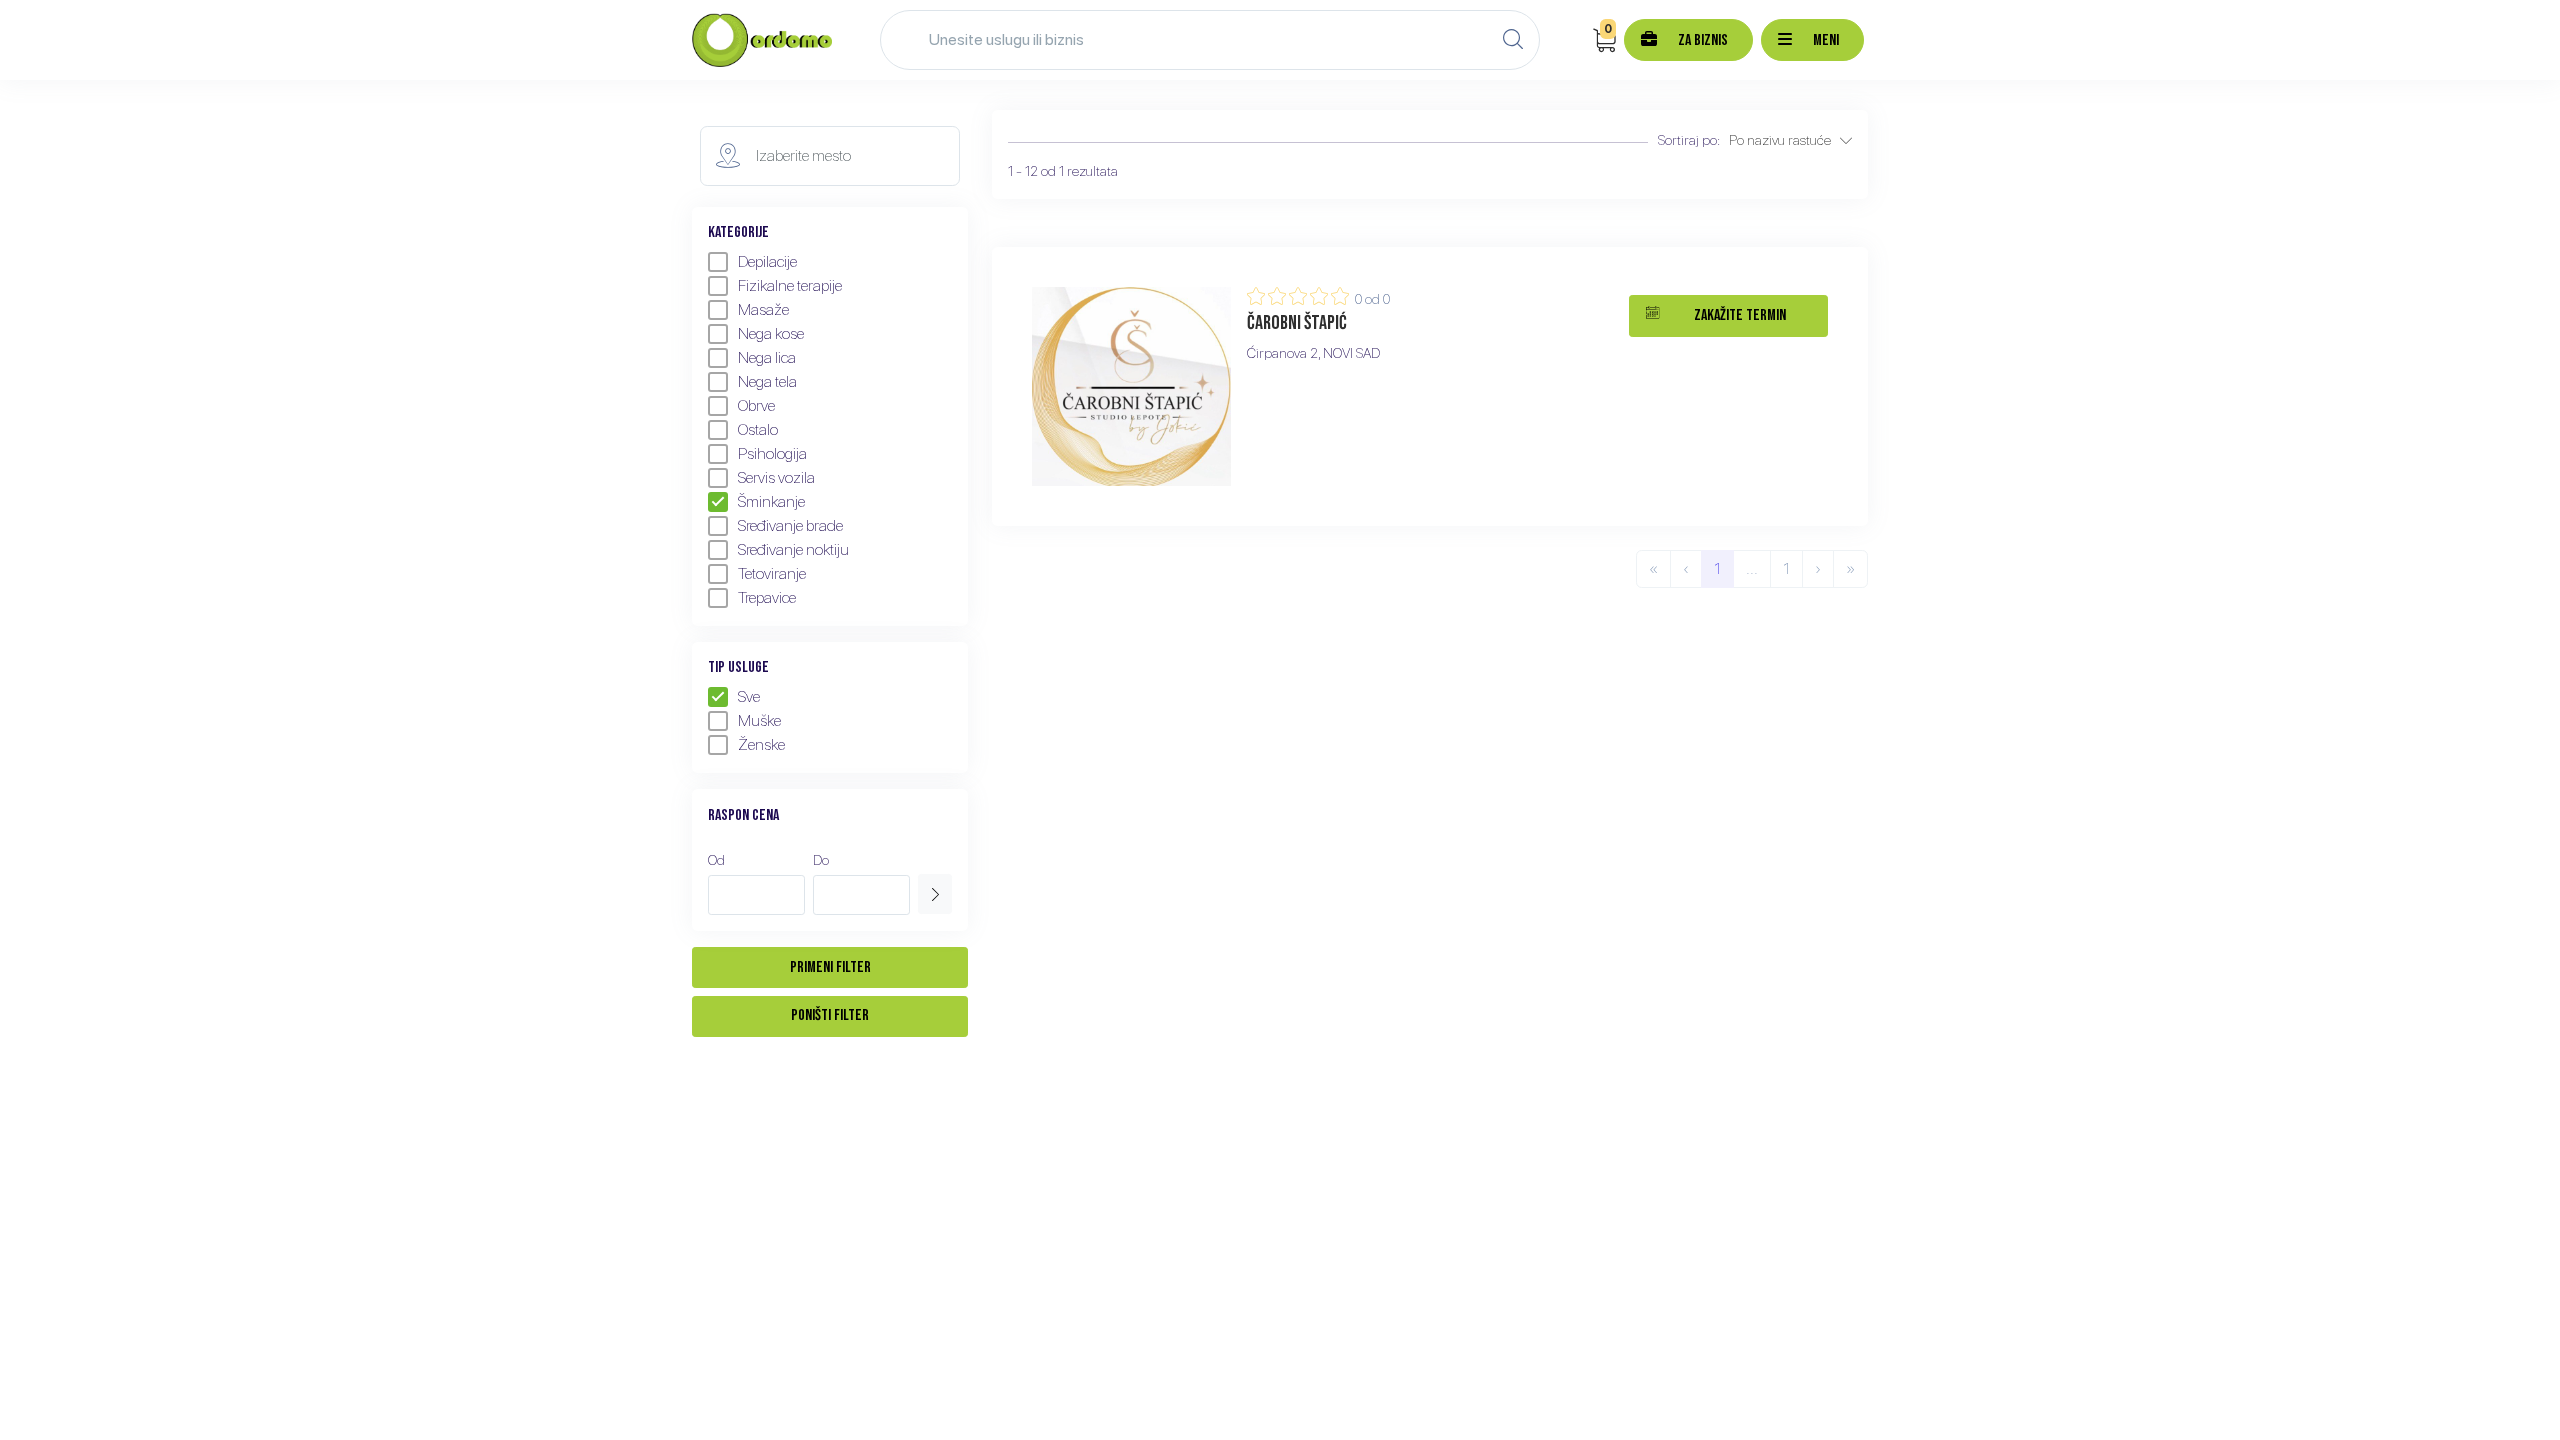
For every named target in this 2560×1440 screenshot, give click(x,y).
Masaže (763, 309)
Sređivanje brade (790, 525)
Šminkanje (771, 501)
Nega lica (767, 357)
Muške (759, 720)
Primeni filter (830, 967)
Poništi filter (830, 1015)
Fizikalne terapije (790, 285)
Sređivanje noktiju (793, 549)
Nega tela (767, 381)
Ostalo (758, 429)
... (1752, 568)
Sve (749, 696)
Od (716, 860)
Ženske (761, 744)
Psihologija (772, 453)
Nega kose (771, 333)
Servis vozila (776, 477)
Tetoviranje (772, 573)
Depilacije (767, 261)
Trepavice (767, 597)
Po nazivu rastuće (1784, 140)
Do (821, 860)
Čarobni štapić (1297, 323)
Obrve (756, 405)
